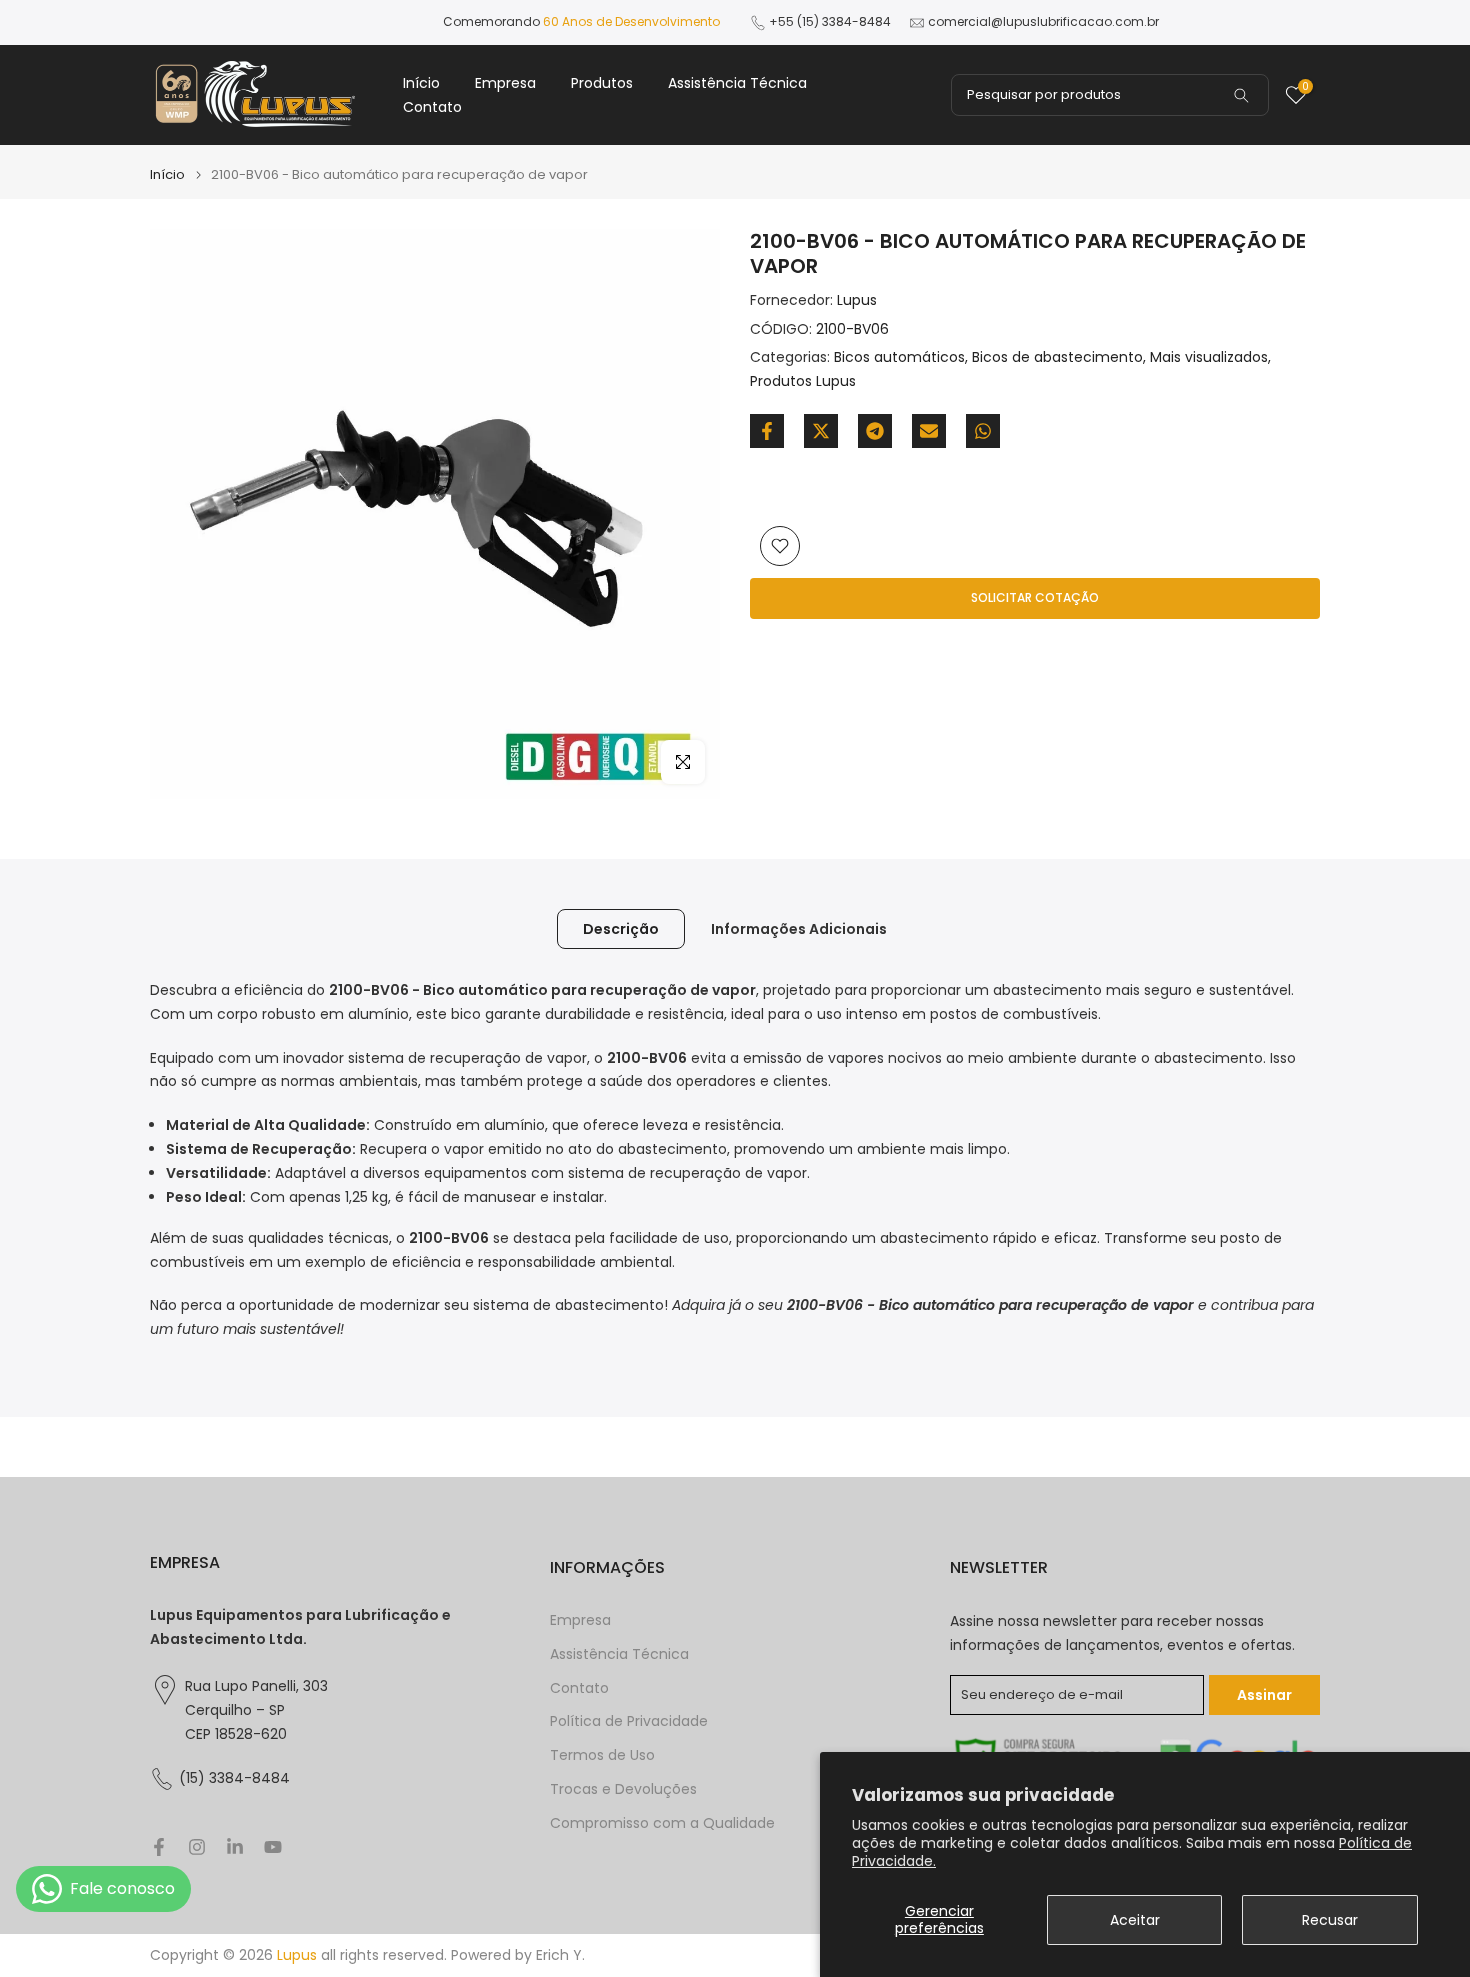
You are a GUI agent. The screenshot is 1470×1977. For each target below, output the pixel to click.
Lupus (857, 300)
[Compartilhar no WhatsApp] (983, 431)
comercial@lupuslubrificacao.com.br (1043, 21)
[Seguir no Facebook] (159, 1847)
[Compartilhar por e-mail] (929, 431)
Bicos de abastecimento (1057, 358)
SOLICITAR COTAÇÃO (1035, 597)
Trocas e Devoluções (623, 1789)
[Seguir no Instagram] (197, 1847)
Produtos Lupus (803, 381)
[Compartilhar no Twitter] (821, 431)
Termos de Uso (602, 1755)
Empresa (505, 83)
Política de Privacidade (629, 1721)
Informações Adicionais (799, 929)
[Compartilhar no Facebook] (767, 431)
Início (421, 83)
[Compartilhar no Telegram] (875, 431)
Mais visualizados (1209, 358)
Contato (432, 107)
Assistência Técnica (737, 83)
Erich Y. (560, 1955)
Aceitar (1135, 1920)
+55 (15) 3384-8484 (830, 21)
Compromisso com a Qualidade (662, 1823)
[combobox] (1110, 95)
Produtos (602, 83)
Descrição (621, 929)
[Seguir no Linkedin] (235, 1847)
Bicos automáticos (899, 358)
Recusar (1330, 1920)
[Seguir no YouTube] (273, 1847)
